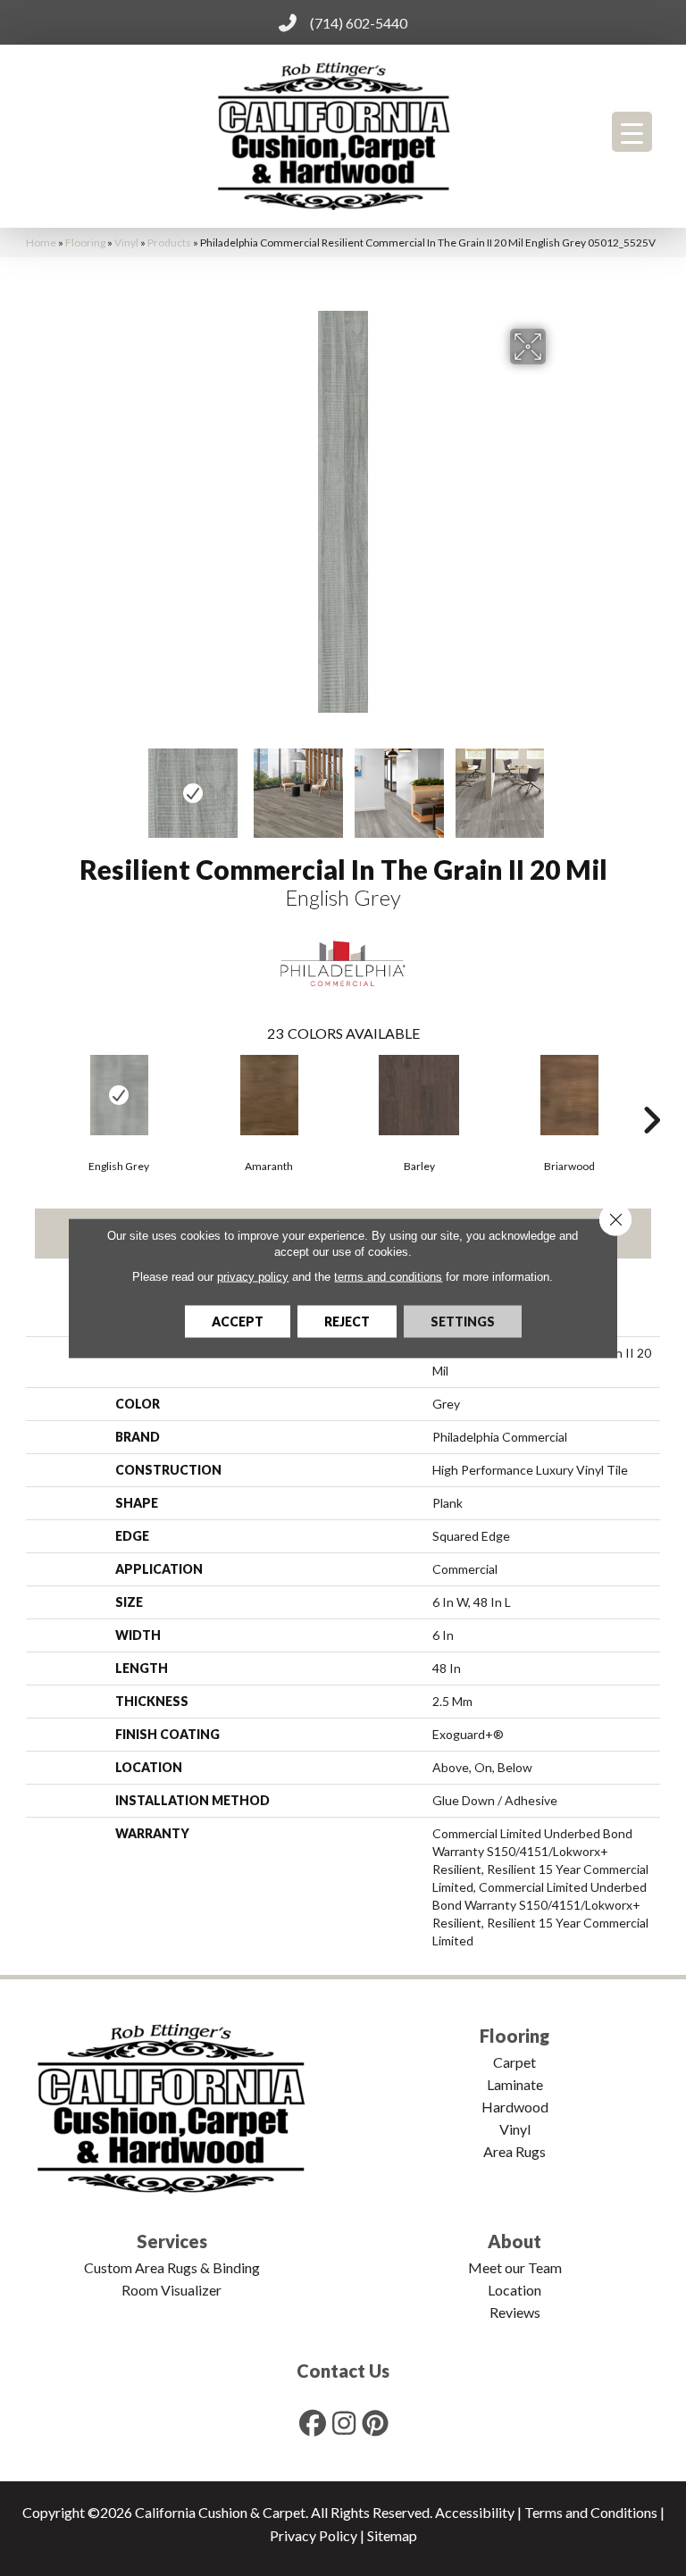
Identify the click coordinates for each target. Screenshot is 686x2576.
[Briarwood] (569, 1095)
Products (169, 243)
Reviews (515, 2312)
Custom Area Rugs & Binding (172, 2267)
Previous (129, 784)
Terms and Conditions (591, 2512)
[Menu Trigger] (632, 132)
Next (557, 784)
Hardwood (515, 2107)
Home (41, 243)
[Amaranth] (269, 1095)
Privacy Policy (314, 2535)
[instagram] (345, 2423)
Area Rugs (514, 2151)
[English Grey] (119, 1095)
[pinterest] (376, 2423)
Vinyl (126, 243)
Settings (463, 1321)
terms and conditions (388, 1277)
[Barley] (419, 1095)
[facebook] (314, 2423)
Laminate (515, 2084)
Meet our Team (515, 2267)
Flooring (85, 243)
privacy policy (253, 1277)
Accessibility (475, 2512)
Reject (347, 1321)
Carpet (514, 2062)
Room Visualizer (171, 2290)
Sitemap (392, 2535)
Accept (238, 1321)
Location (514, 2290)
